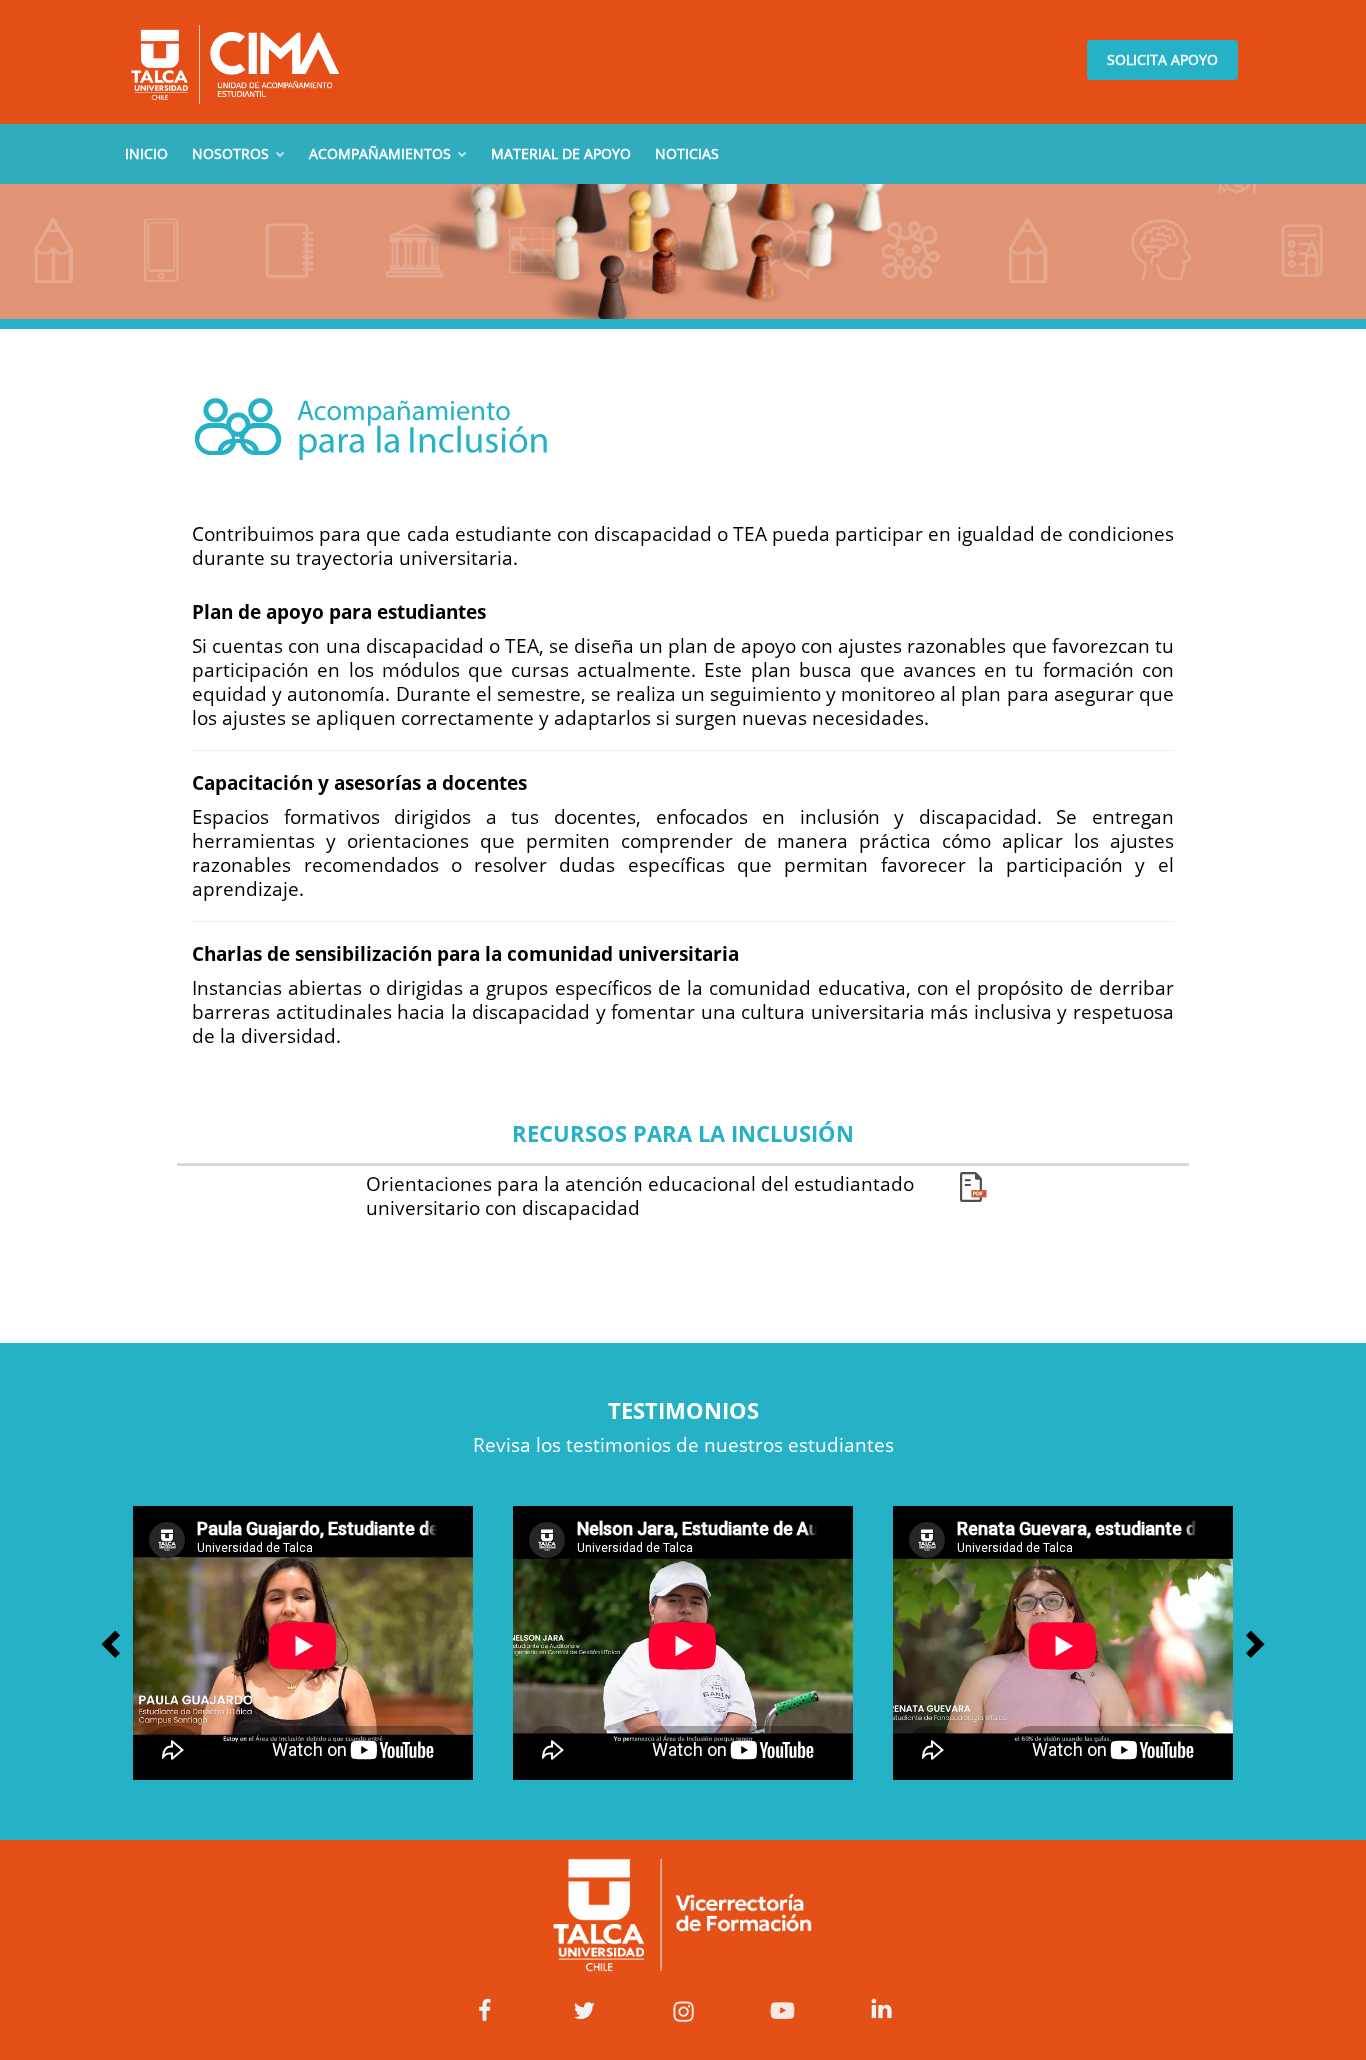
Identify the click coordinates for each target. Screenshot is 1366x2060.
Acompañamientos (382, 153)
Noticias (687, 153)
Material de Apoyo (561, 153)
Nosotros (232, 153)
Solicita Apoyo (1162, 59)
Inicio (146, 153)
